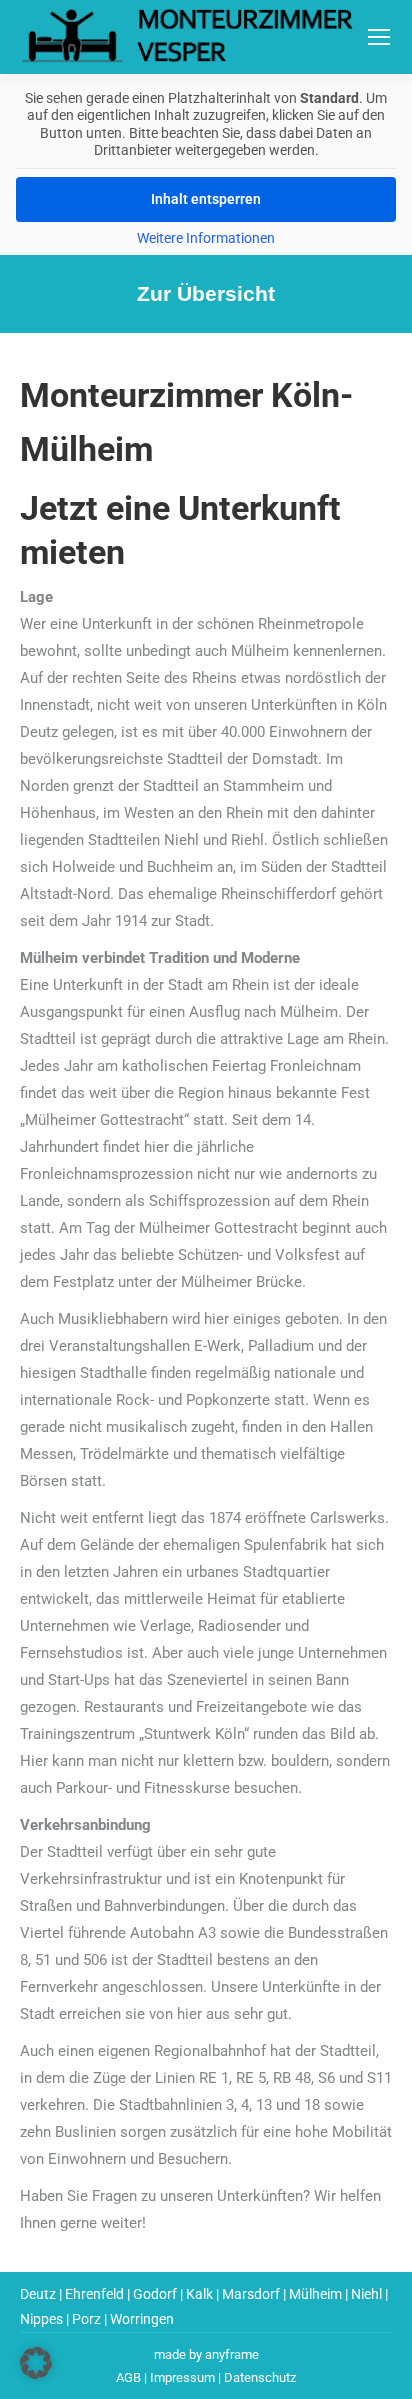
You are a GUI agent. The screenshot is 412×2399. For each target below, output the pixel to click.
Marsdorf (251, 2294)
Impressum (182, 2377)
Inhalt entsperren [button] (206, 199)
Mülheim (315, 2294)
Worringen (142, 2319)
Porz (86, 2319)
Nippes (41, 2319)
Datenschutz (260, 2377)
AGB (128, 2377)
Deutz (38, 2294)
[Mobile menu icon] (379, 37)
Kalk (199, 2294)
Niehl (366, 2294)
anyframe (232, 2354)
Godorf (155, 2294)
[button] (36, 2363)
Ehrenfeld (94, 2294)
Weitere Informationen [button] (206, 238)
